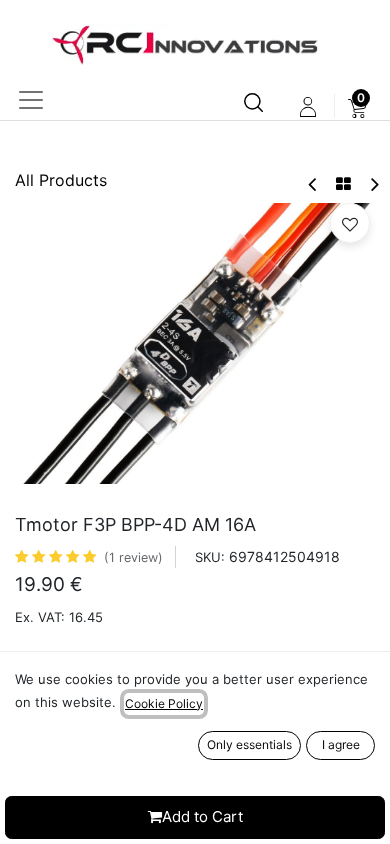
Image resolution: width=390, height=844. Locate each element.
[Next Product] (373, 184)
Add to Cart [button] (202, 816)
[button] (350, 223)
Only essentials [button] (249, 744)
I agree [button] (341, 744)
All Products (61, 180)
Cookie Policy (164, 703)
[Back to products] (343, 184)
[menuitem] (357, 107)
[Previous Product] (313, 184)
